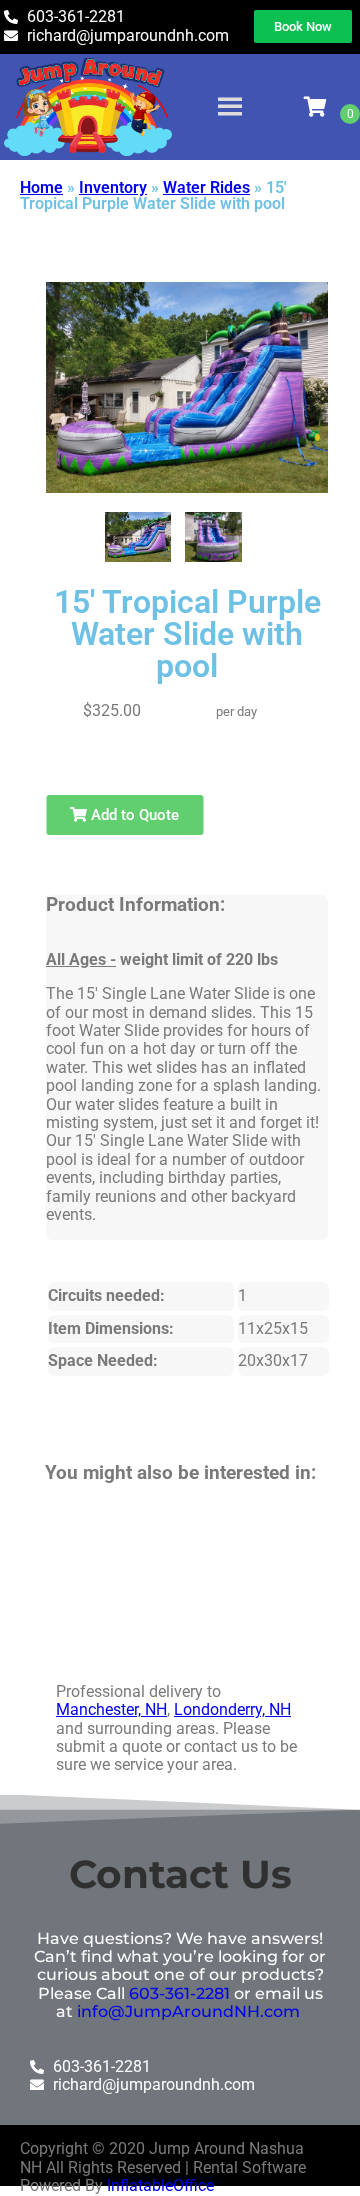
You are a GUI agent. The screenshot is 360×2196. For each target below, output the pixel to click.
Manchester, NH (111, 1709)
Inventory (113, 187)
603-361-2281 (179, 1993)
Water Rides (206, 187)
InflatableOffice (160, 2185)
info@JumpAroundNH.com (188, 2011)
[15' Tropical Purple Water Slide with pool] (138, 537)
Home (41, 187)
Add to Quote (133, 815)
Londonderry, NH (232, 1709)
